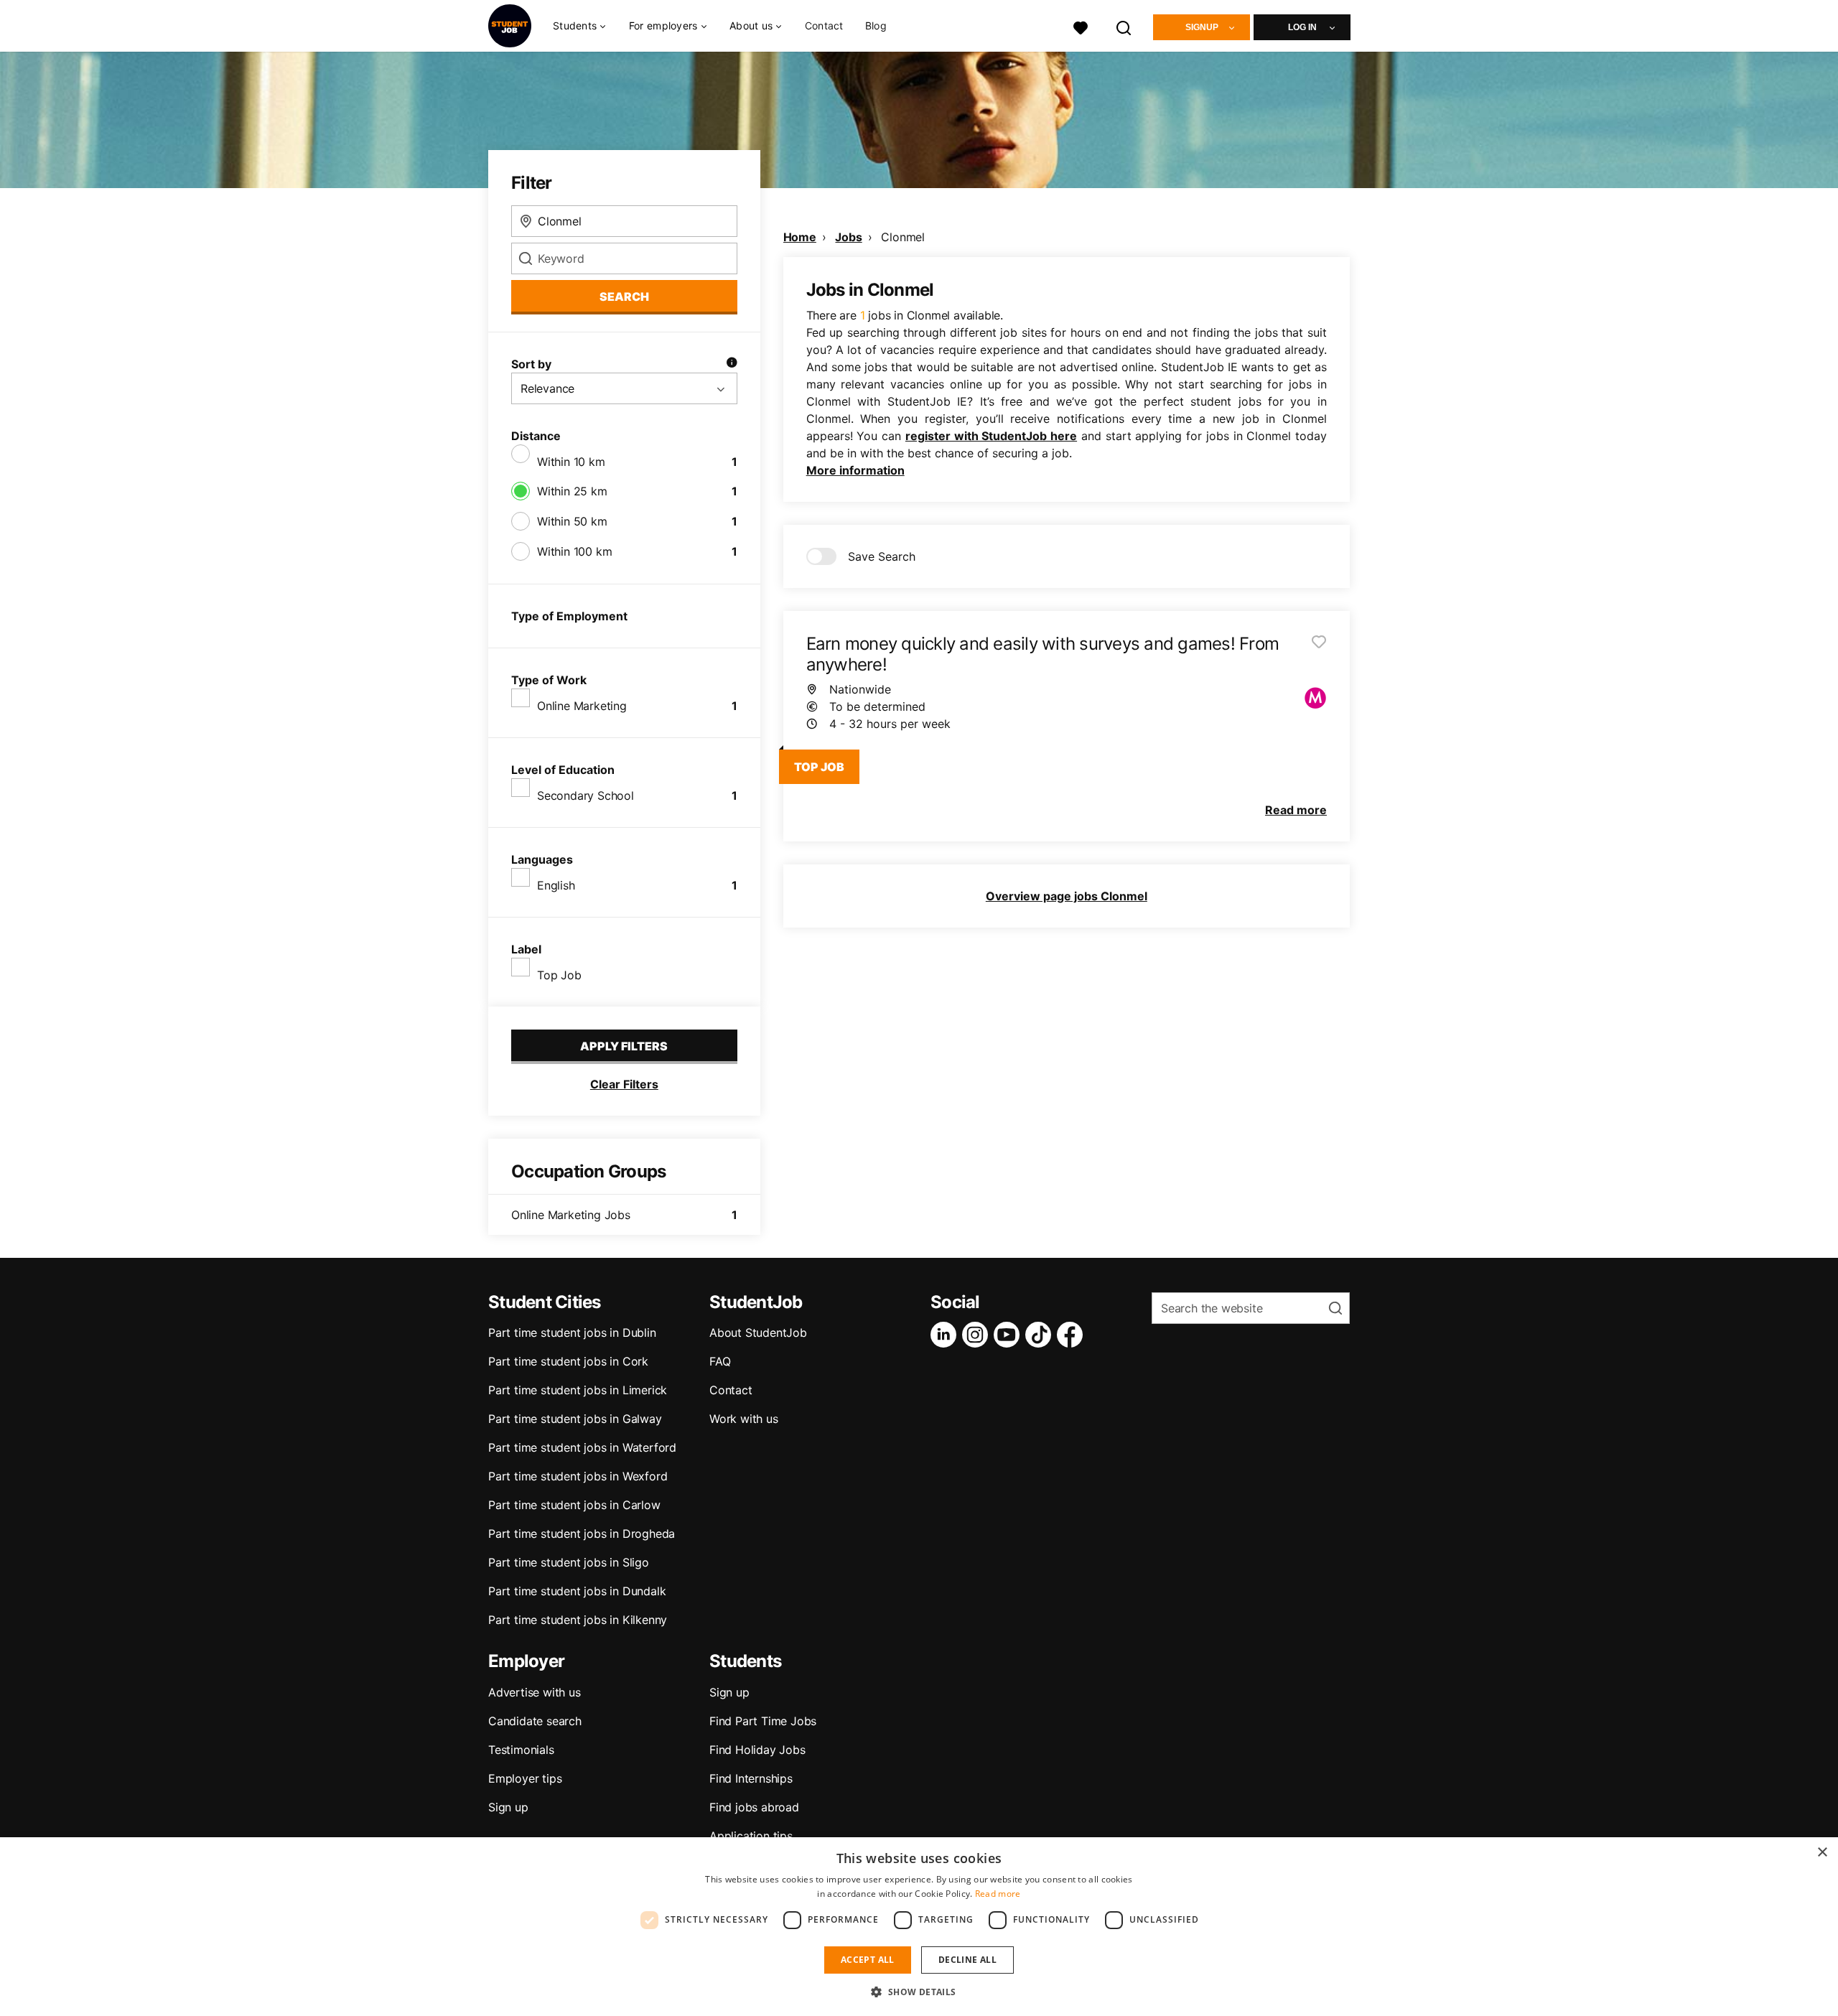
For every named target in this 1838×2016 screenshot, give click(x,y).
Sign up (508, 1807)
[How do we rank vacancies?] (732, 364)
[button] (919, 1992)
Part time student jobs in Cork (568, 1361)
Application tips (751, 1836)
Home (800, 237)
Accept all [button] (868, 1960)
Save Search (882, 556)
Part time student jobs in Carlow (574, 1505)
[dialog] (919, 1927)
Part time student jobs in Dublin (572, 1333)
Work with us (744, 1419)
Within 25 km (572, 491)
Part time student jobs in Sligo (569, 1562)
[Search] (1124, 26)
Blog (876, 25)
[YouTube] (1009, 1335)
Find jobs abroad (754, 1807)
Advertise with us (535, 1692)
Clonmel (903, 237)
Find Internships (751, 1778)
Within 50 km (572, 521)
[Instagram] (978, 1335)
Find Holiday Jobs (757, 1750)
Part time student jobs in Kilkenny (578, 1620)
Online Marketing (582, 706)
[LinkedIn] (946, 1335)
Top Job (559, 975)
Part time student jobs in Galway (575, 1419)
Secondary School (586, 795)
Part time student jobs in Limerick (578, 1390)
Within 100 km (574, 551)
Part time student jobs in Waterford (582, 1447)
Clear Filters (624, 1084)
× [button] (1822, 1853)
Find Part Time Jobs (763, 1721)
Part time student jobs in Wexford (578, 1476)
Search (624, 297)
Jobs (848, 237)
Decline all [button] (967, 1960)
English (556, 885)
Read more (998, 1894)
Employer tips (525, 1778)
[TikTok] (1041, 1335)
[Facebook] (1073, 1335)
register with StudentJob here (991, 436)
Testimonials (521, 1750)
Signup (1202, 27)
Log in (1302, 27)
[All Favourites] (1081, 26)
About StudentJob (758, 1333)
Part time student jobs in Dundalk (577, 1591)
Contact (824, 25)
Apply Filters (624, 1046)
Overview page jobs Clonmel (1067, 896)
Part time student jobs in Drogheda (582, 1534)
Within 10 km (571, 462)
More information (855, 470)
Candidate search (535, 1721)
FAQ (720, 1361)
